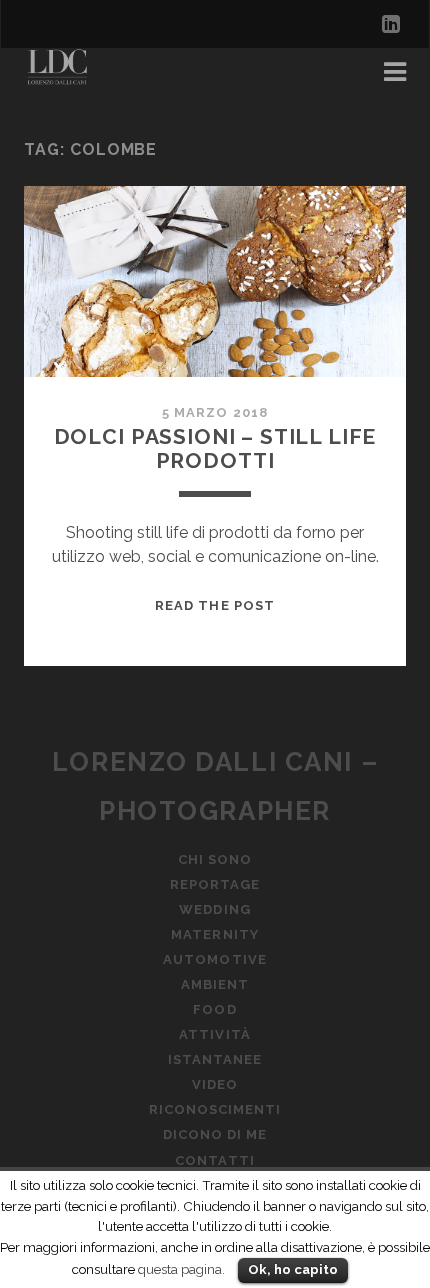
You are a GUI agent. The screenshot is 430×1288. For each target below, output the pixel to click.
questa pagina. (181, 1269)
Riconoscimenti (215, 1109)
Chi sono (215, 859)
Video (215, 1084)
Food (214, 1009)
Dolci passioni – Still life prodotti (215, 448)
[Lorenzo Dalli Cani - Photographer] (62, 78)
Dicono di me (215, 1134)
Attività (214, 1034)
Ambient (215, 984)
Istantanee (215, 1059)
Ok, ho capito (293, 1269)
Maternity (214, 934)
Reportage (215, 884)
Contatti (214, 1160)
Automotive (214, 959)
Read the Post (215, 605)
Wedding (214, 909)
